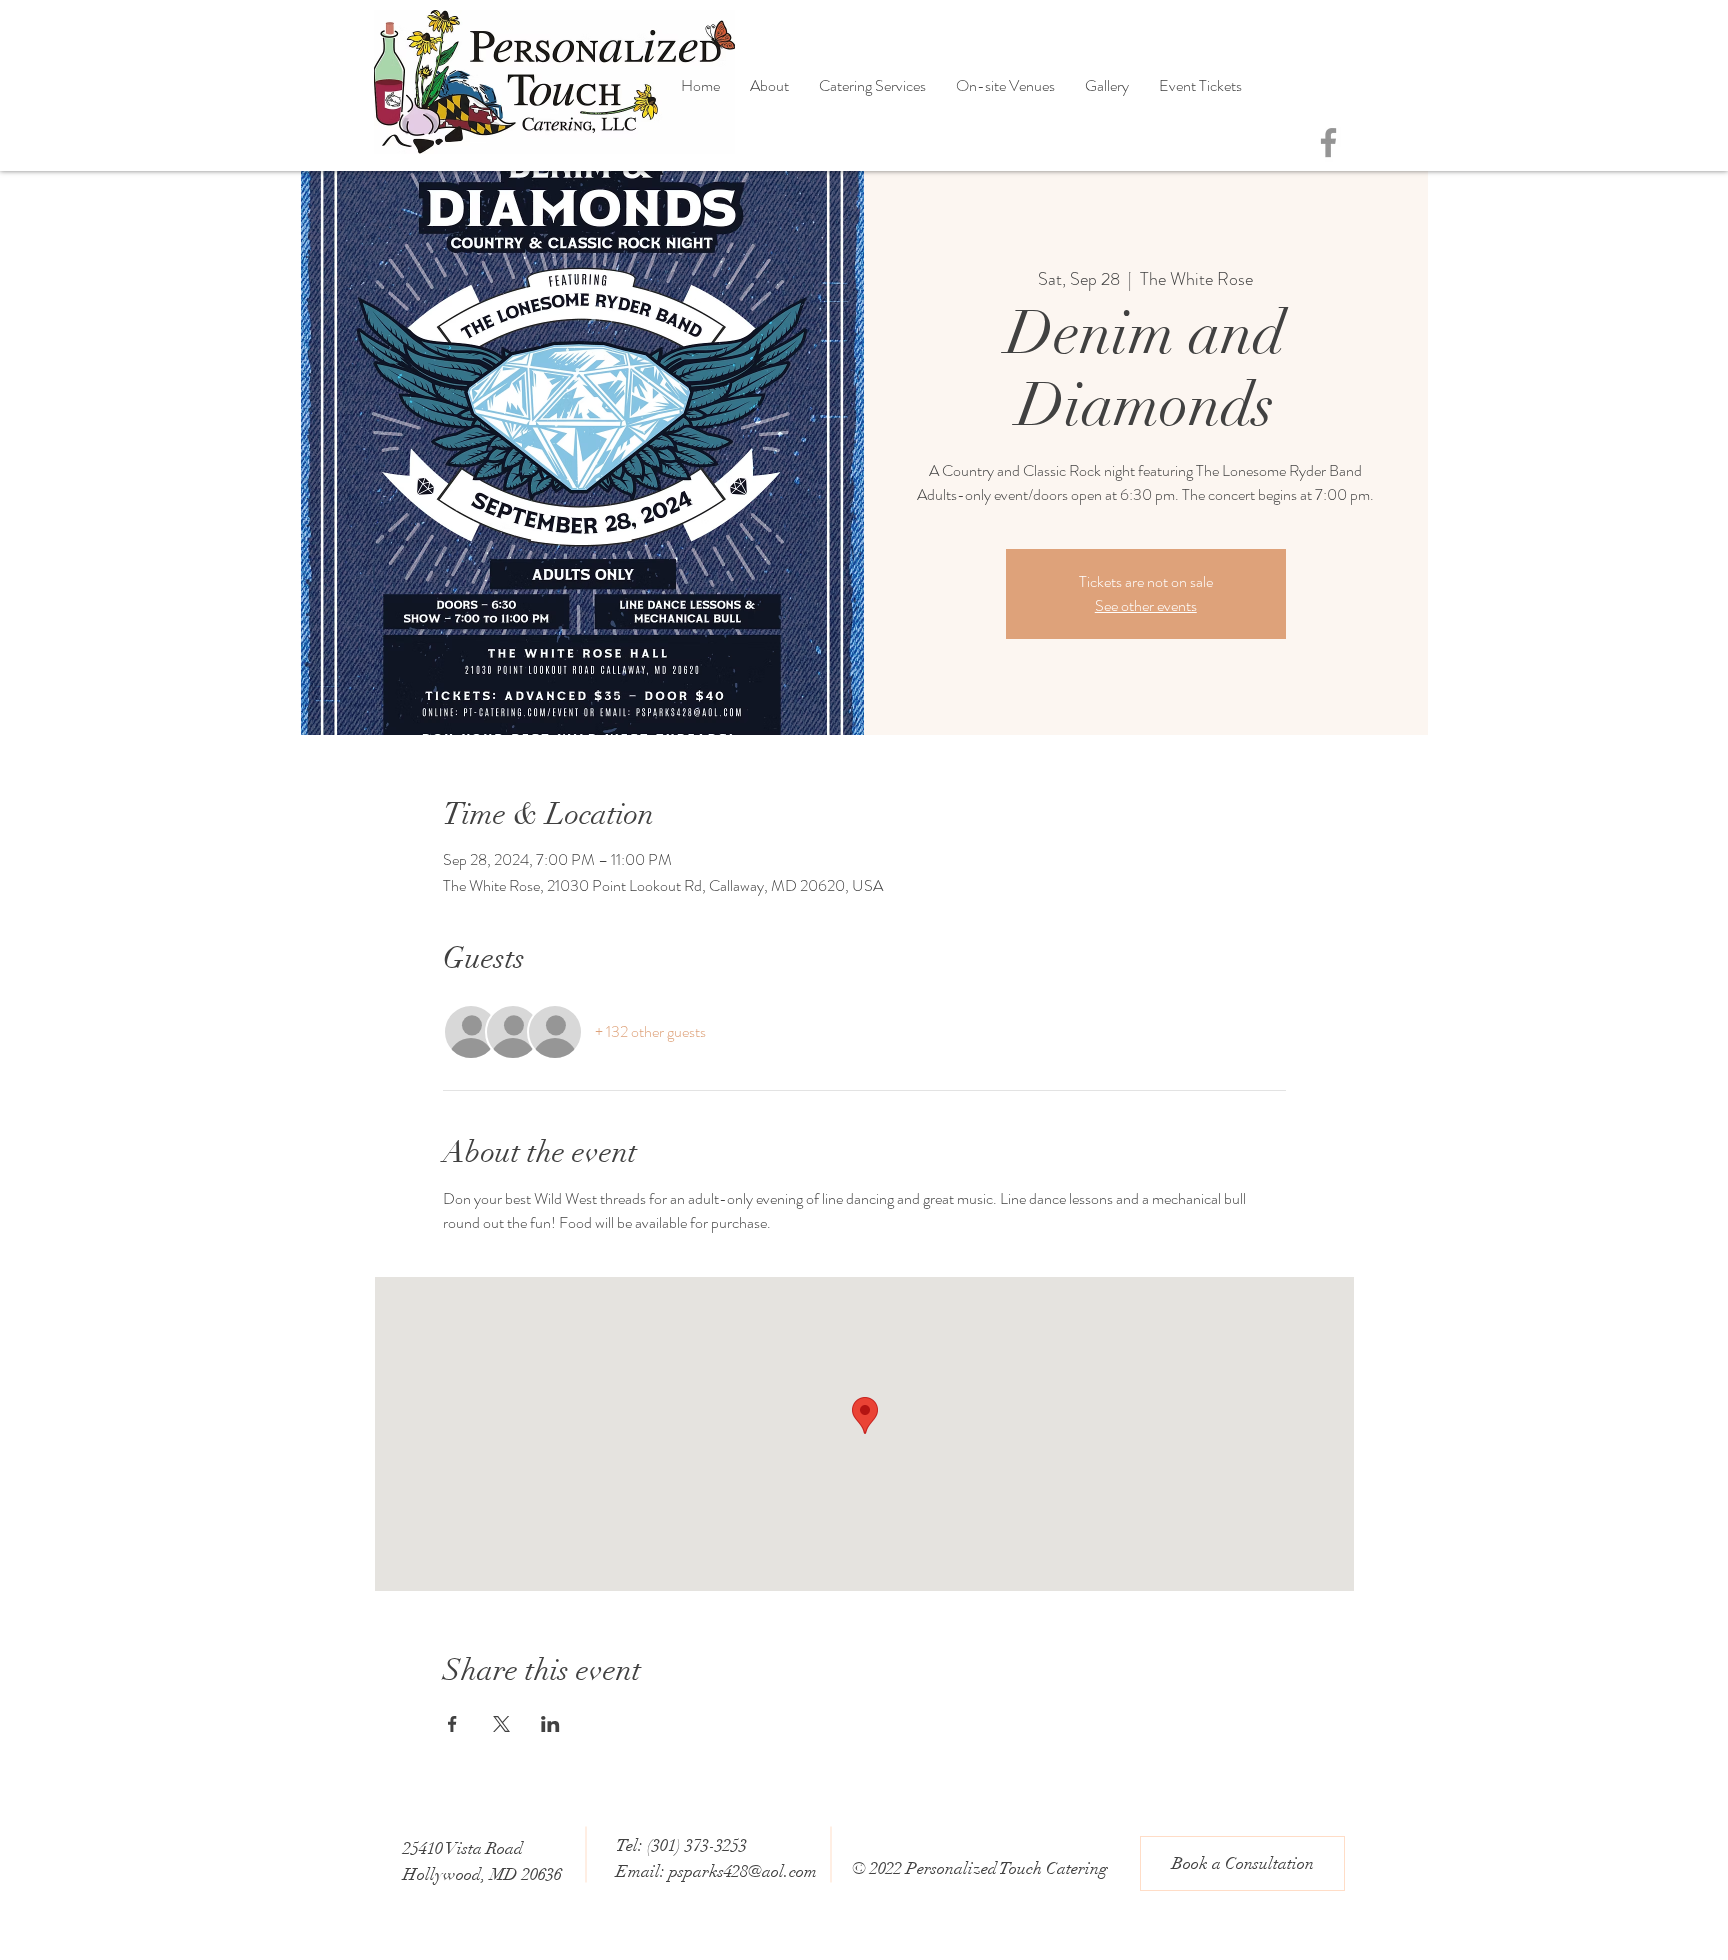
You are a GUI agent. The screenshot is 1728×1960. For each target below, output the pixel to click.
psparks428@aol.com (743, 1871)
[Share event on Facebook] (452, 1724)
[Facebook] (1328, 142)
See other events (1146, 605)
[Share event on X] (501, 1724)
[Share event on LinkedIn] (550, 1724)
